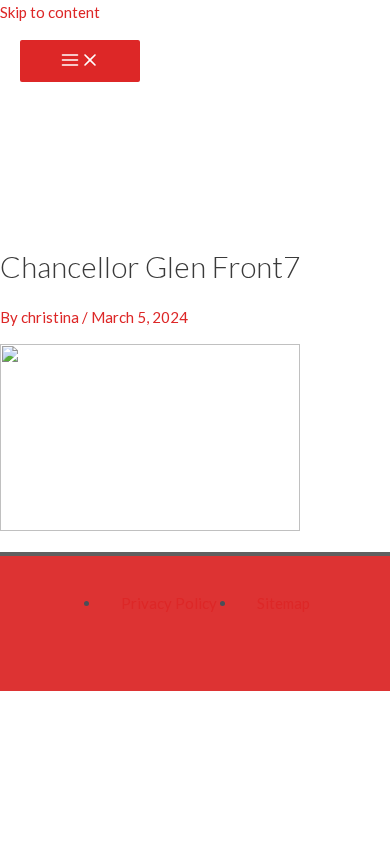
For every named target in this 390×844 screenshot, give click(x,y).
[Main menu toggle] (80, 61)
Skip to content (50, 12)
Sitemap (283, 603)
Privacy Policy (169, 603)
